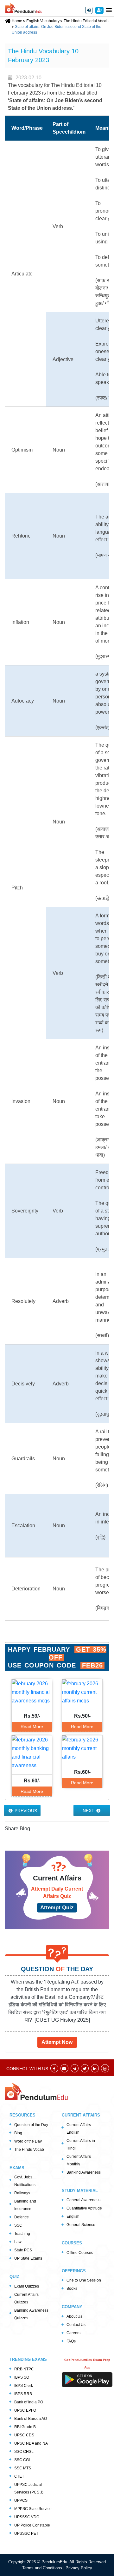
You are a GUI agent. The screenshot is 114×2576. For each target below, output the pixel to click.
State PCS (23, 2250)
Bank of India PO (29, 2402)
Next (89, 1811)
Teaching (22, 2234)
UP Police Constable (32, 2525)
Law (18, 2242)
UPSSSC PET (26, 2533)
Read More (32, 1727)
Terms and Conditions (43, 2568)
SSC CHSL (24, 2452)
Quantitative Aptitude (84, 2208)
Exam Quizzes (27, 2286)
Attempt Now (57, 2042)
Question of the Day (31, 2125)
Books (72, 2289)
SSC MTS (23, 2468)
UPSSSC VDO (27, 2517)
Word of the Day (28, 2141)
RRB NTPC (24, 2369)
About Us (74, 2316)
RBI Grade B (25, 2427)
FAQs (71, 2341)
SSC (18, 2225)
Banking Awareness (84, 2172)
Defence (22, 2217)
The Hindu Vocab (29, 2150)
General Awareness (83, 2200)
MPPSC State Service (33, 2509)
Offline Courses (80, 2253)
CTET (19, 2476)
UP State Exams (28, 2258)
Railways (22, 2193)
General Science (81, 2225)
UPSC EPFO (25, 2410)
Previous (25, 1811)
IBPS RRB (23, 2394)
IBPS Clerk (24, 2386)
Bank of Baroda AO (31, 2419)
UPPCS (21, 2500)
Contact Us (76, 2325)
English (73, 2216)
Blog (18, 2133)
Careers (73, 2333)
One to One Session (84, 2280)
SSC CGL (23, 2460)
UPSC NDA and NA (31, 2443)
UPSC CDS (24, 2435)
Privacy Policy (79, 2568)
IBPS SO (22, 2377)
